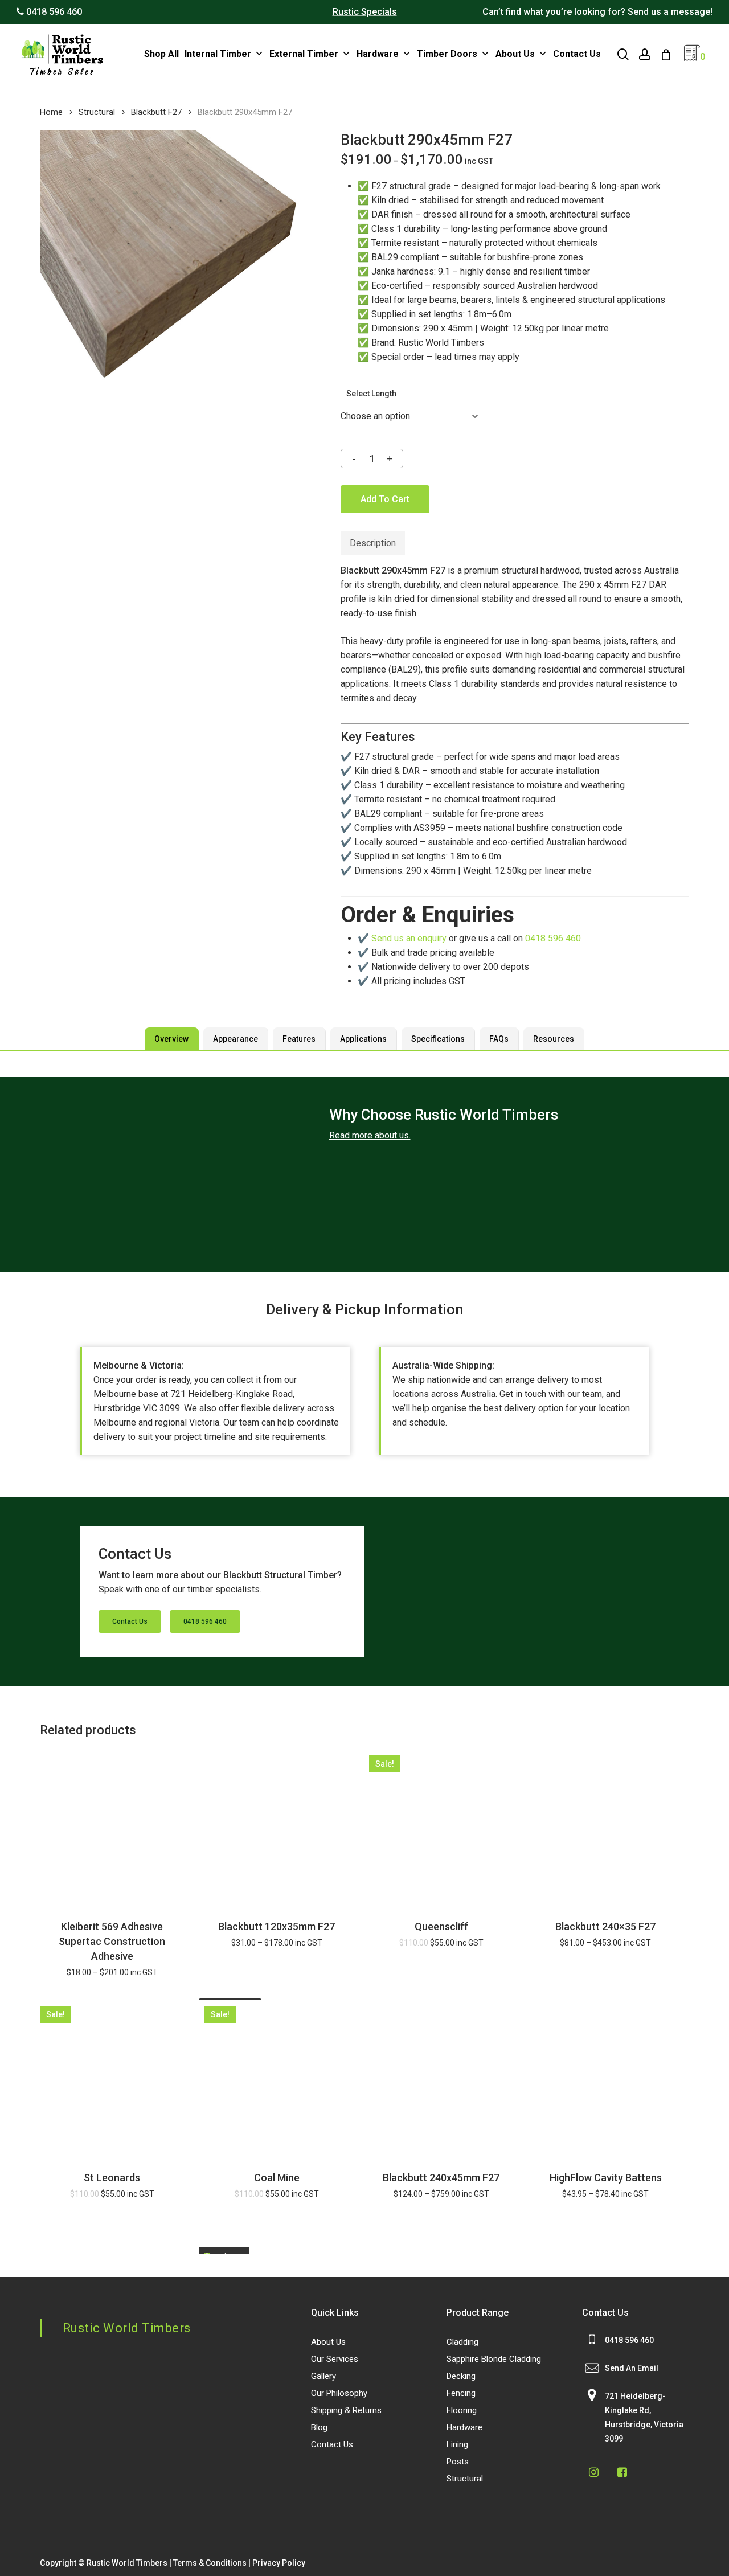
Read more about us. (370, 1135)
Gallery (323, 2376)
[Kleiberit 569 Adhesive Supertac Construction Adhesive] (112, 1828)
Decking (461, 2376)
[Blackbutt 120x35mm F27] (277, 1828)
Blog (319, 2427)
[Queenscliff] (441, 1828)
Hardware (378, 54)
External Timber (304, 54)
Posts (458, 2462)
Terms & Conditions (210, 2563)
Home (51, 112)
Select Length (371, 394)
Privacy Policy (279, 2563)
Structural (97, 112)
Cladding (462, 2342)
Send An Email (632, 2368)
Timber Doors (447, 54)
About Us (515, 54)
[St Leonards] (112, 2078)
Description (373, 543)
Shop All (161, 54)
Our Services (335, 2359)
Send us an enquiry (409, 938)
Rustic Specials (365, 12)
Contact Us (577, 54)
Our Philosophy (339, 2393)
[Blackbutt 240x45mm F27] (441, 2078)
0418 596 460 (553, 938)
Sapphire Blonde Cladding (494, 2359)
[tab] (373, 543)
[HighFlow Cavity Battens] (605, 2078)
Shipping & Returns (346, 2410)
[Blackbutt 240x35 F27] (605, 1828)
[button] (172, 1039)
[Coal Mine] (277, 2078)
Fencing (461, 2393)
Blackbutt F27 (156, 112)
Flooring (462, 2410)
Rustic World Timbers (127, 2328)
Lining (457, 2444)
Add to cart (385, 499)
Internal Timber (218, 54)
